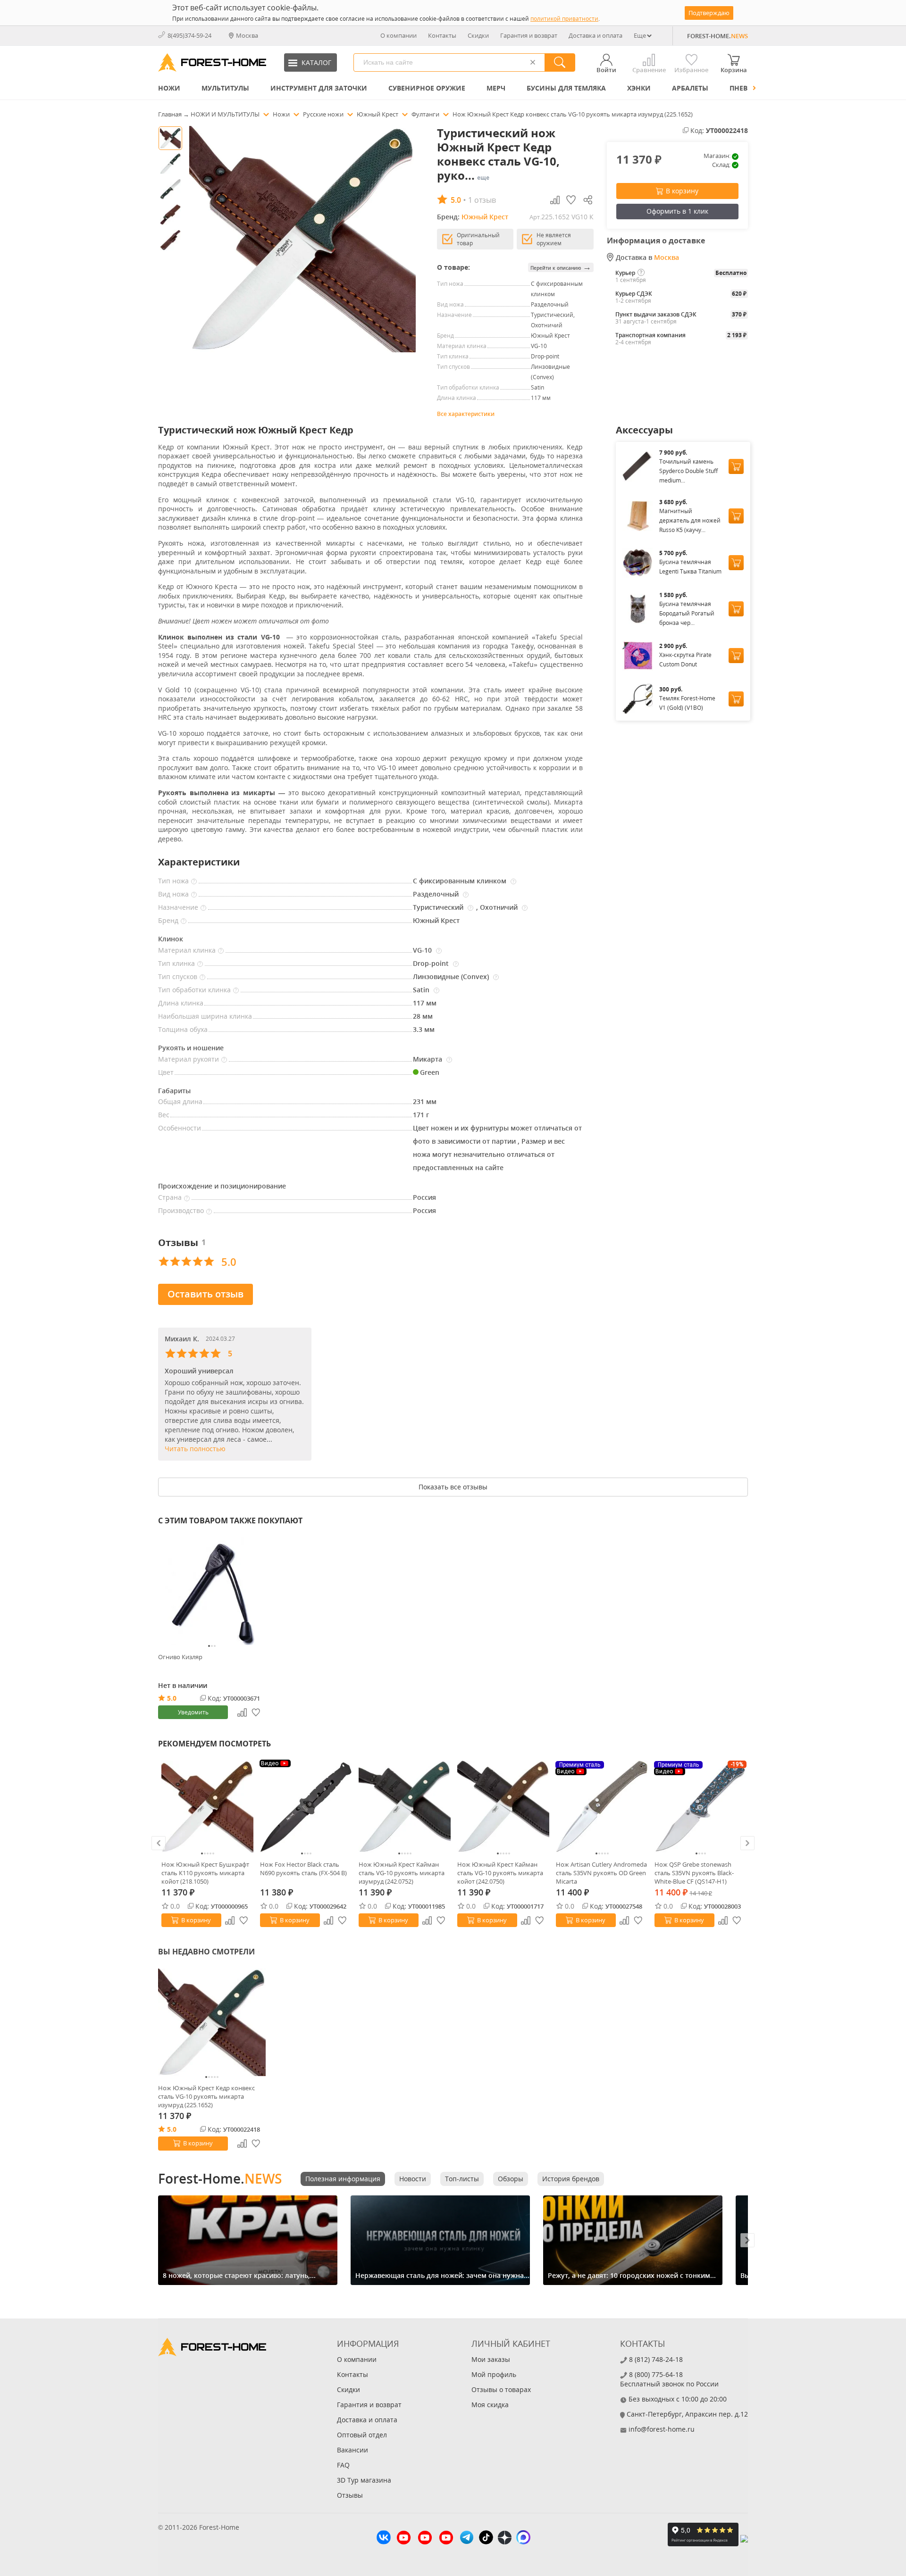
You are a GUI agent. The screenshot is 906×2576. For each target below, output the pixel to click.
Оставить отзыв (206, 1294)
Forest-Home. (220, 2178)
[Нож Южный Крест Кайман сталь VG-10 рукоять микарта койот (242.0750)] (503, 1807)
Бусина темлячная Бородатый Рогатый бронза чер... (687, 613)
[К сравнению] (230, 1920)
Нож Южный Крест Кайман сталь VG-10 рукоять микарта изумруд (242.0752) (402, 1873)
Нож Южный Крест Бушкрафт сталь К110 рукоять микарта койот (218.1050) (205, 1873)
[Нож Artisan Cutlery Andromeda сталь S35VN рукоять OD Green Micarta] (602, 1807)
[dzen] (505, 2539)
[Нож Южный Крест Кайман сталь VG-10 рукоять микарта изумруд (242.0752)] (405, 1807)
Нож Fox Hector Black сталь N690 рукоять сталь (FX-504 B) (303, 1869)
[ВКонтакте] (384, 2539)
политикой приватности (564, 19)
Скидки (478, 35)
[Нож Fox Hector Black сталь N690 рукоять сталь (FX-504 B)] (306, 1807)
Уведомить (193, 1712)
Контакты (442, 35)
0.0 (175, 1906)
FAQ (343, 2465)
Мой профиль (494, 2374)
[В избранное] (244, 1920)
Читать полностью (195, 1449)
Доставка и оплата (596, 35)
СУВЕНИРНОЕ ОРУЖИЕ (427, 88)
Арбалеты (690, 88)
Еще (640, 35)
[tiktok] (486, 2539)
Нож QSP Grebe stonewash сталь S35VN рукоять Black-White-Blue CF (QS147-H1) (694, 1873)
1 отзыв (482, 200)
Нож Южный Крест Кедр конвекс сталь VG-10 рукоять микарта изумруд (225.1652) (206, 2096)
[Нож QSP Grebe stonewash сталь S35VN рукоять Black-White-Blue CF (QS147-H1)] (700, 1807)
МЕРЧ (496, 88)
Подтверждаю (709, 13)
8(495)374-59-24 (189, 35)
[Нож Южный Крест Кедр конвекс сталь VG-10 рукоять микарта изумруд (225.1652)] (212, 2022)
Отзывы (350, 2495)
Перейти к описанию (561, 267)
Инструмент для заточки (319, 88)
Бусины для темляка (566, 88)
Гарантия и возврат (529, 35)
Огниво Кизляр (180, 1657)
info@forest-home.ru (662, 2429)
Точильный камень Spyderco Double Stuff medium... (688, 471)
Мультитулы (225, 88)
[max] (523, 2539)
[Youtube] (404, 2539)
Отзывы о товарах (501, 2389)
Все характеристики (466, 414)
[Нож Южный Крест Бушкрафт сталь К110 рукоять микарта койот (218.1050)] (207, 1807)
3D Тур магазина (364, 2480)
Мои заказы (491, 2359)
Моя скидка (490, 2405)
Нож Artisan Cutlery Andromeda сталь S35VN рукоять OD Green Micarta (601, 1873)
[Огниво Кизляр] (212, 1591)
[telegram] (467, 2539)
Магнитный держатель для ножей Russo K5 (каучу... (690, 520)
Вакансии (352, 2450)
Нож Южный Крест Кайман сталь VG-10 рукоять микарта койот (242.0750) (500, 1873)
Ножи (169, 88)
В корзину (682, 191)
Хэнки (639, 88)
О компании (398, 35)
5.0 (172, 1698)
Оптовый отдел (362, 2435)
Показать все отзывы (453, 1487)
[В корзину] (736, 466)
